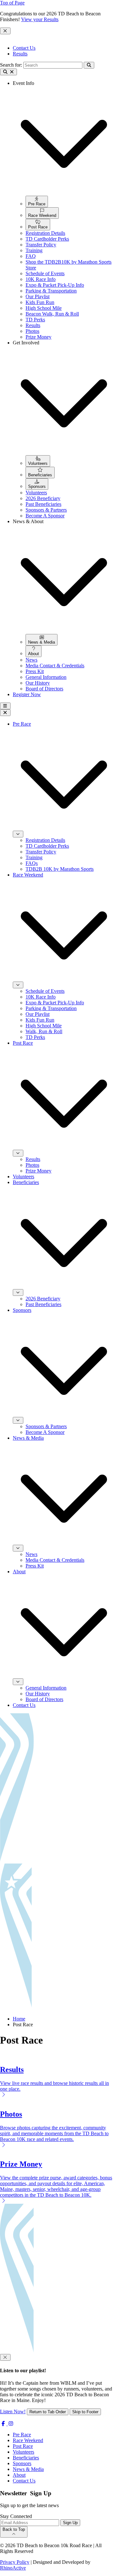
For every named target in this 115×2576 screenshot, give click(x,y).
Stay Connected (16, 2516)
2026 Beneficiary (43, 1299)
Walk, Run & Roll (44, 1031)
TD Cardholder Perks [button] (47, 239)
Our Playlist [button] (38, 296)
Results (20, 54)
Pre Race (22, 2435)
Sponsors (22, 2463)
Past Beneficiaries (43, 1304)
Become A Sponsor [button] (45, 516)
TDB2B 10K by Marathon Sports (60, 869)
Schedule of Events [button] (45, 273)
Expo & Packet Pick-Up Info (55, 1003)
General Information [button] (46, 677)
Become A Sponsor (45, 1432)
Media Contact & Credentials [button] (55, 666)
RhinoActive (13, 2568)
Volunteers (23, 1177)
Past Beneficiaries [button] (43, 504)
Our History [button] (38, 683)
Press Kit (35, 1566)
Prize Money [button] (38, 337)
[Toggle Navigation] (5, 706)
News (31, 1554)
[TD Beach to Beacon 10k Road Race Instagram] (11, 2424)
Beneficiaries (26, 2458)
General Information (46, 1688)
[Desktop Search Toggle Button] (8, 72)
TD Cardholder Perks (47, 846)
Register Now (27, 694)
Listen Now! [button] (13, 2411)
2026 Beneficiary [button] (43, 498)
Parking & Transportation (51, 1008)
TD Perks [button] (35, 320)
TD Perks (35, 1037)
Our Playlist (38, 1014)
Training (34, 857)
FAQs (32, 863)
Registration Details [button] (45, 233)
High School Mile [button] (44, 308)
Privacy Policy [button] (15, 2562)
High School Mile (44, 1026)
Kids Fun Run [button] (40, 302)
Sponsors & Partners (46, 1426)
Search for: (11, 65)
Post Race (23, 2446)
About (19, 2475)
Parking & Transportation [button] (51, 291)
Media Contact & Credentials (55, 1560)
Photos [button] (32, 331)
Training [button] (34, 250)
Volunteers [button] (36, 493)
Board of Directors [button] (44, 689)
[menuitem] (37, 202)
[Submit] (89, 65)
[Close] (5, 2357)
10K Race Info (41, 997)
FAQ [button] (31, 256)
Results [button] (33, 325)
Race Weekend (28, 2440)
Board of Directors (44, 1699)
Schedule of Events (45, 991)
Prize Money (38, 1171)
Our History (38, 1694)
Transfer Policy (41, 852)
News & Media (28, 2469)
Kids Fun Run (40, 1020)
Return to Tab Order (48, 2412)
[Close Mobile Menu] (5, 713)
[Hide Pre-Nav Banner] (5, 31)
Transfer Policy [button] (41, 245)
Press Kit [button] (35, 671)
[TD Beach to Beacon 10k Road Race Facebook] (4, 2424)
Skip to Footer (85, 2412)
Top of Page (12, 3)
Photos (32, 1165)
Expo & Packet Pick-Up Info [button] (55, 285)
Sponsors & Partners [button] (46, 510)
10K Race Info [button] (41, 279)
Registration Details (45, 840)
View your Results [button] (40, 19)
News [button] (31, 660)
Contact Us (24, 48)
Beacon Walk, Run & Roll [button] (52, 314)
